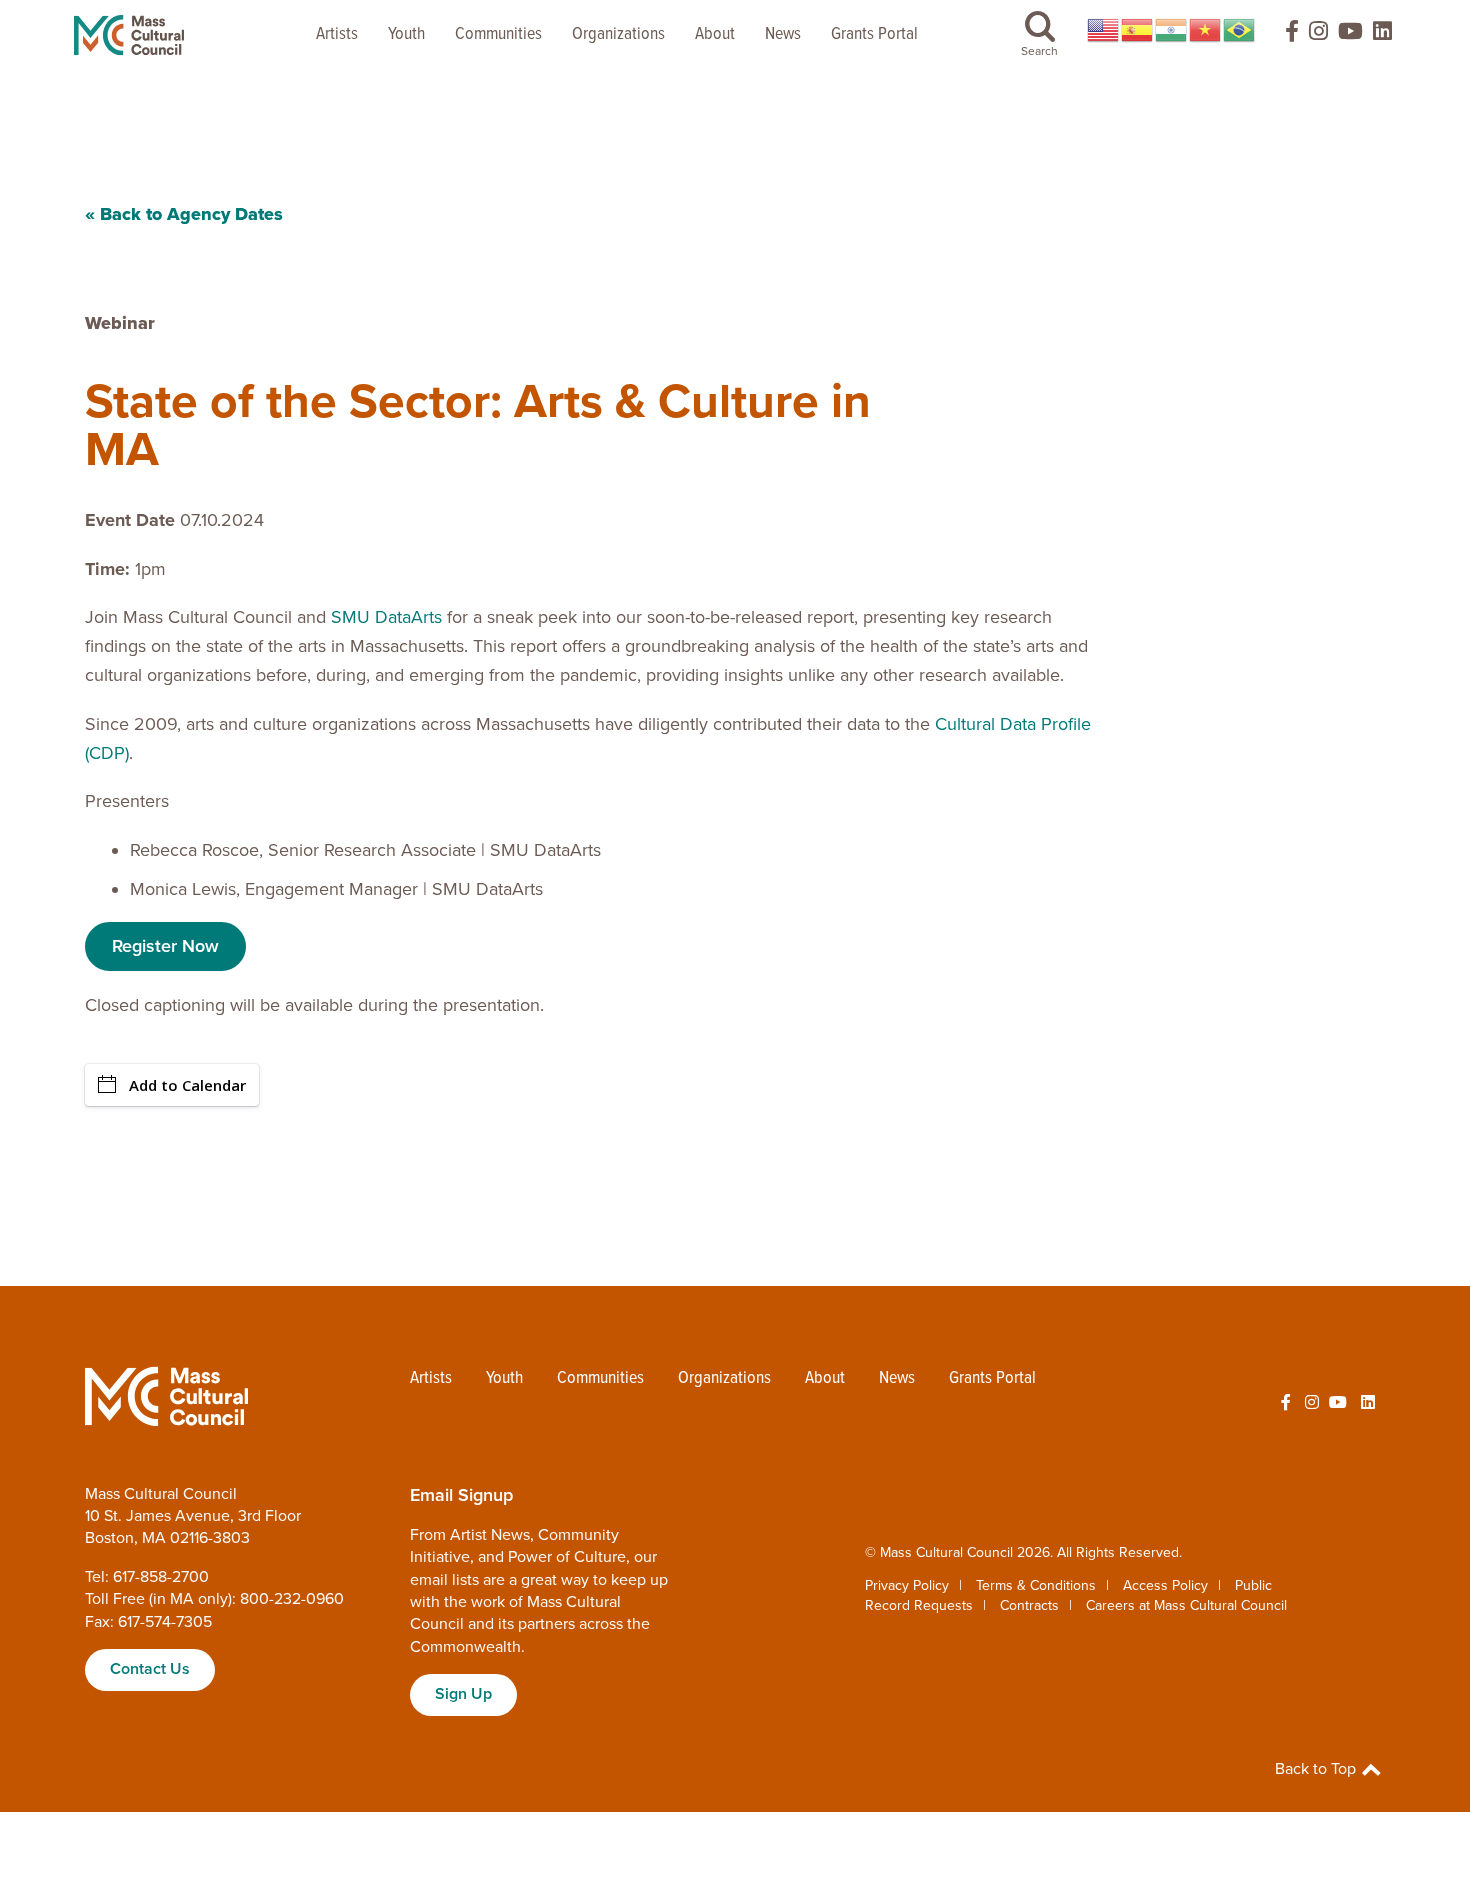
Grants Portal (874, 34)
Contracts (1029, 1605)
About (715, 34)
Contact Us (150, 1669)
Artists (337, 34)
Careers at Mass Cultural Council (1186, 1605)
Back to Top (1317, 1769)
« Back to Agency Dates (184, 214)
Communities (498, 34)
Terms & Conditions (1036, 1585)
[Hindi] (1172, 30)
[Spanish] (1138, 30)
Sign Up (463, 1694)
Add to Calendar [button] (187, 1085)
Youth (406, 34)
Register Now (165, 946)
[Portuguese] (1240, 30)
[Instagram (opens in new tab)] (1318, 35)
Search (1039, 51)
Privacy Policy (907, 1585)
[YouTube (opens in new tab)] (1350, 35)
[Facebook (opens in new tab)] (1283, 35)
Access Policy (1165, 1585)
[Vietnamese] (1206, 30)
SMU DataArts (386, 617)
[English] (1104, 30)
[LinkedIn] (1382, 35)
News (783, 34)
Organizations (618, 34)
